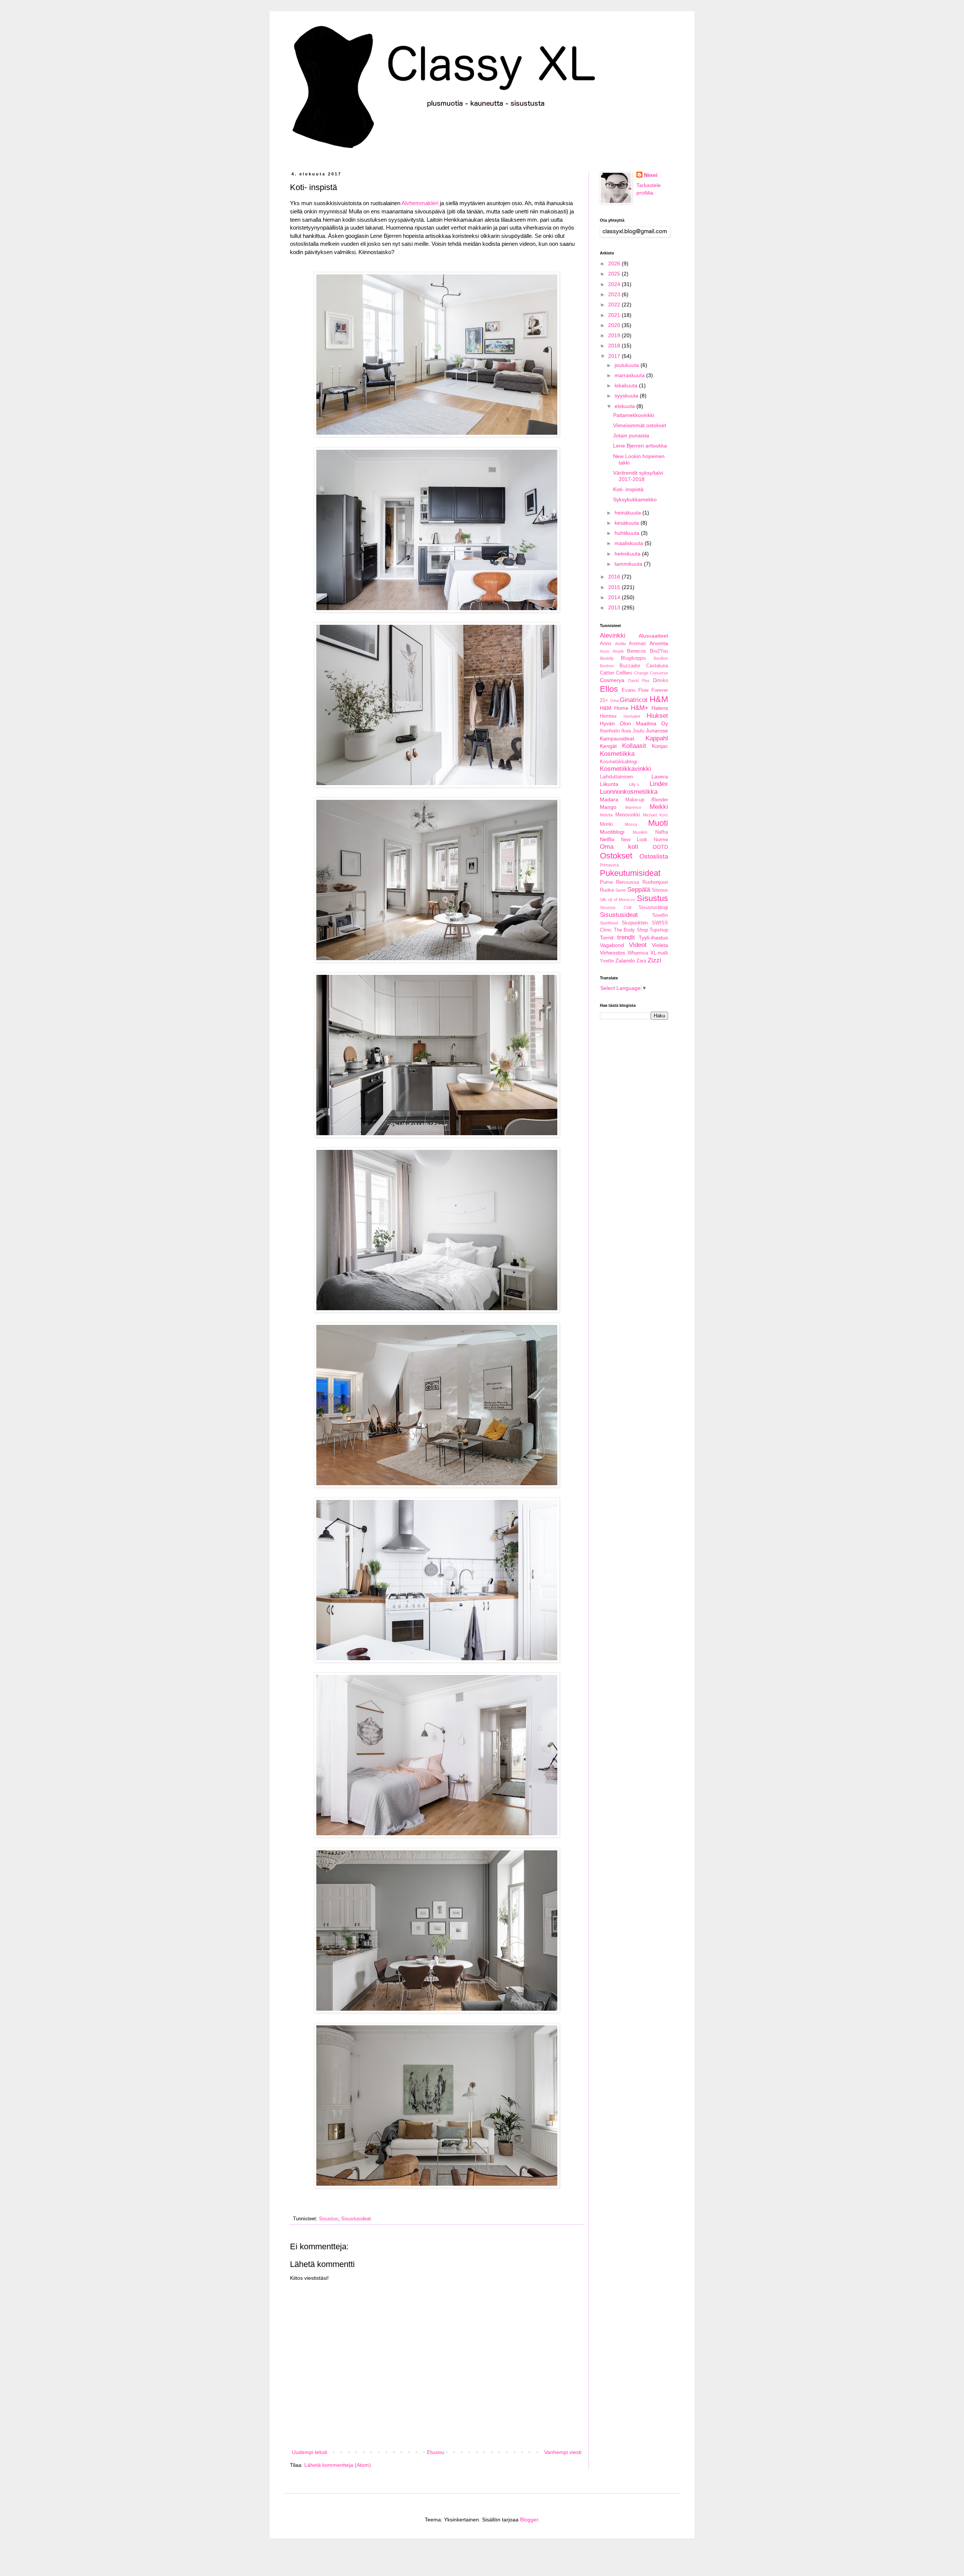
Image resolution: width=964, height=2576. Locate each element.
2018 (615, 346)
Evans (629, 690)
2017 (615, 356)
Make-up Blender (647, 800)
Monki (606, 824)
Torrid (607, 938)
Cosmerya (612, 680)
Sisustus (329, 2219)
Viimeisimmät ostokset (640, 425)
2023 (615, 294)
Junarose (657, 731)
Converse (659, 673)
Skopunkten (635, 923)
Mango (608, 807)
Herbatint (632, 716)
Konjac (660, 746)
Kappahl (657, 738)
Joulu (638, 731)
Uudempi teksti (310, 2452)
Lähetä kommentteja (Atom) (338, 2465)
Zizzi (654, 960)
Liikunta (609, 784)
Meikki (659, 807)
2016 (615, 577)
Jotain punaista (631, 435)
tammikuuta (629, 564)
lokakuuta (627, 385)
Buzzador (630, 666)
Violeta (660, 945)
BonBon (661, 658)
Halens (660, 708)
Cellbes (624, 673)
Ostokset (616, 856)
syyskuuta (627, 396)
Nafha (662, 832)
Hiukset (657, 716)
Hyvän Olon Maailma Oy (634, 723)
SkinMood (609, 923)
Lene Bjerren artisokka (640, 446)
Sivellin (660, 915)
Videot (638, 945)
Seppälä (639, 890)
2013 (615, 607)
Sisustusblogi (653, 907)
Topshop (659, 930)
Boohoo (607, 666)
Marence (633, 807)
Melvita (606, 815)
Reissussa (628, 882)
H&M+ (640, 708)
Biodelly (607, 658)
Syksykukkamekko (635, 499)
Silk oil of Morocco (617, 900)
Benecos (637, 651)
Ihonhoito (610, 731)
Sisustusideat (356, 2219)
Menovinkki (628, 815)
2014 (615, 597)
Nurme (661, 840)
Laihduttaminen (616, 777)
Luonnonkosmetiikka (629, 792)
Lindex (659, 784)
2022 (615, 304)
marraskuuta (630, 375)
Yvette (607, 961)
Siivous (660, 890)
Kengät (608, 746)
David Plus (639, 681)
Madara (609, 799)
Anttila (620, 644)
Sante (621, 890)
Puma (606, 882)
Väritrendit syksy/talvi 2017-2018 (638, 476)
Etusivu (436, 2452)
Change (641, 673)
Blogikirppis (634, 658)
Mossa (631, 824)
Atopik (618, 651)
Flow (643, 690)
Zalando (625, 961)
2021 (615, 315)
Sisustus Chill (615, 907)
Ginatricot (634, 700)
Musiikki (640, 832)
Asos (605, 651)
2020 (615, 325)
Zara (641, 961)
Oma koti (619, 847)
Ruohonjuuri (655, 882)
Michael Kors (655, 815)
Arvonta (659, 643)
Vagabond (612, 945)
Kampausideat (617, 738)
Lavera (660, 776)
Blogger (529, 2520)
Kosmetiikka (617, 754)
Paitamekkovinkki (634, 415)
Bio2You (659, 651)
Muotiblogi (612, 832)
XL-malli (659, 953)
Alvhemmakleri (420, 203)
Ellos (609, 689)
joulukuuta (628, 365)
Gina (614, 700)
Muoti (658, 823)
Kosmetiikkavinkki (625, 769)
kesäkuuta (628, 523)
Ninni (651, 175)
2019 (615, 335)
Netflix (607, 839)
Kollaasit (634, 746)
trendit (626, 937)
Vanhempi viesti (563, 2452)
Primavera (609, 865)
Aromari (637, 644)
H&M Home (614, 708)
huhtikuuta (628, 533)
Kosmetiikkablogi (619, 762)
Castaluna (657, 666)
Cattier (607, 673)
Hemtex (608, 716)
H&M (659, 699)
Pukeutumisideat (630, 873)
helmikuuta (628, 554)
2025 (615, 274)
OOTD (660, 847)
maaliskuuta (630, 543)
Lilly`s (634, 784)
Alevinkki (613, 636)
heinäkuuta (628, 513)
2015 (615, 587)
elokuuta (625, 406)
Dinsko (660, 681)
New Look (634, 840)
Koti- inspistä (628, 489)
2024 (615, 284)
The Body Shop (631, 930)
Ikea (626, 731)
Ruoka (607, 890)
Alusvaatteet (653, 636)
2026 (615, 263)
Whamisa (638, 953)
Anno (606, 644)
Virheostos (612, 953)
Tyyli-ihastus (653, 938)
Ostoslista (654, 856)
